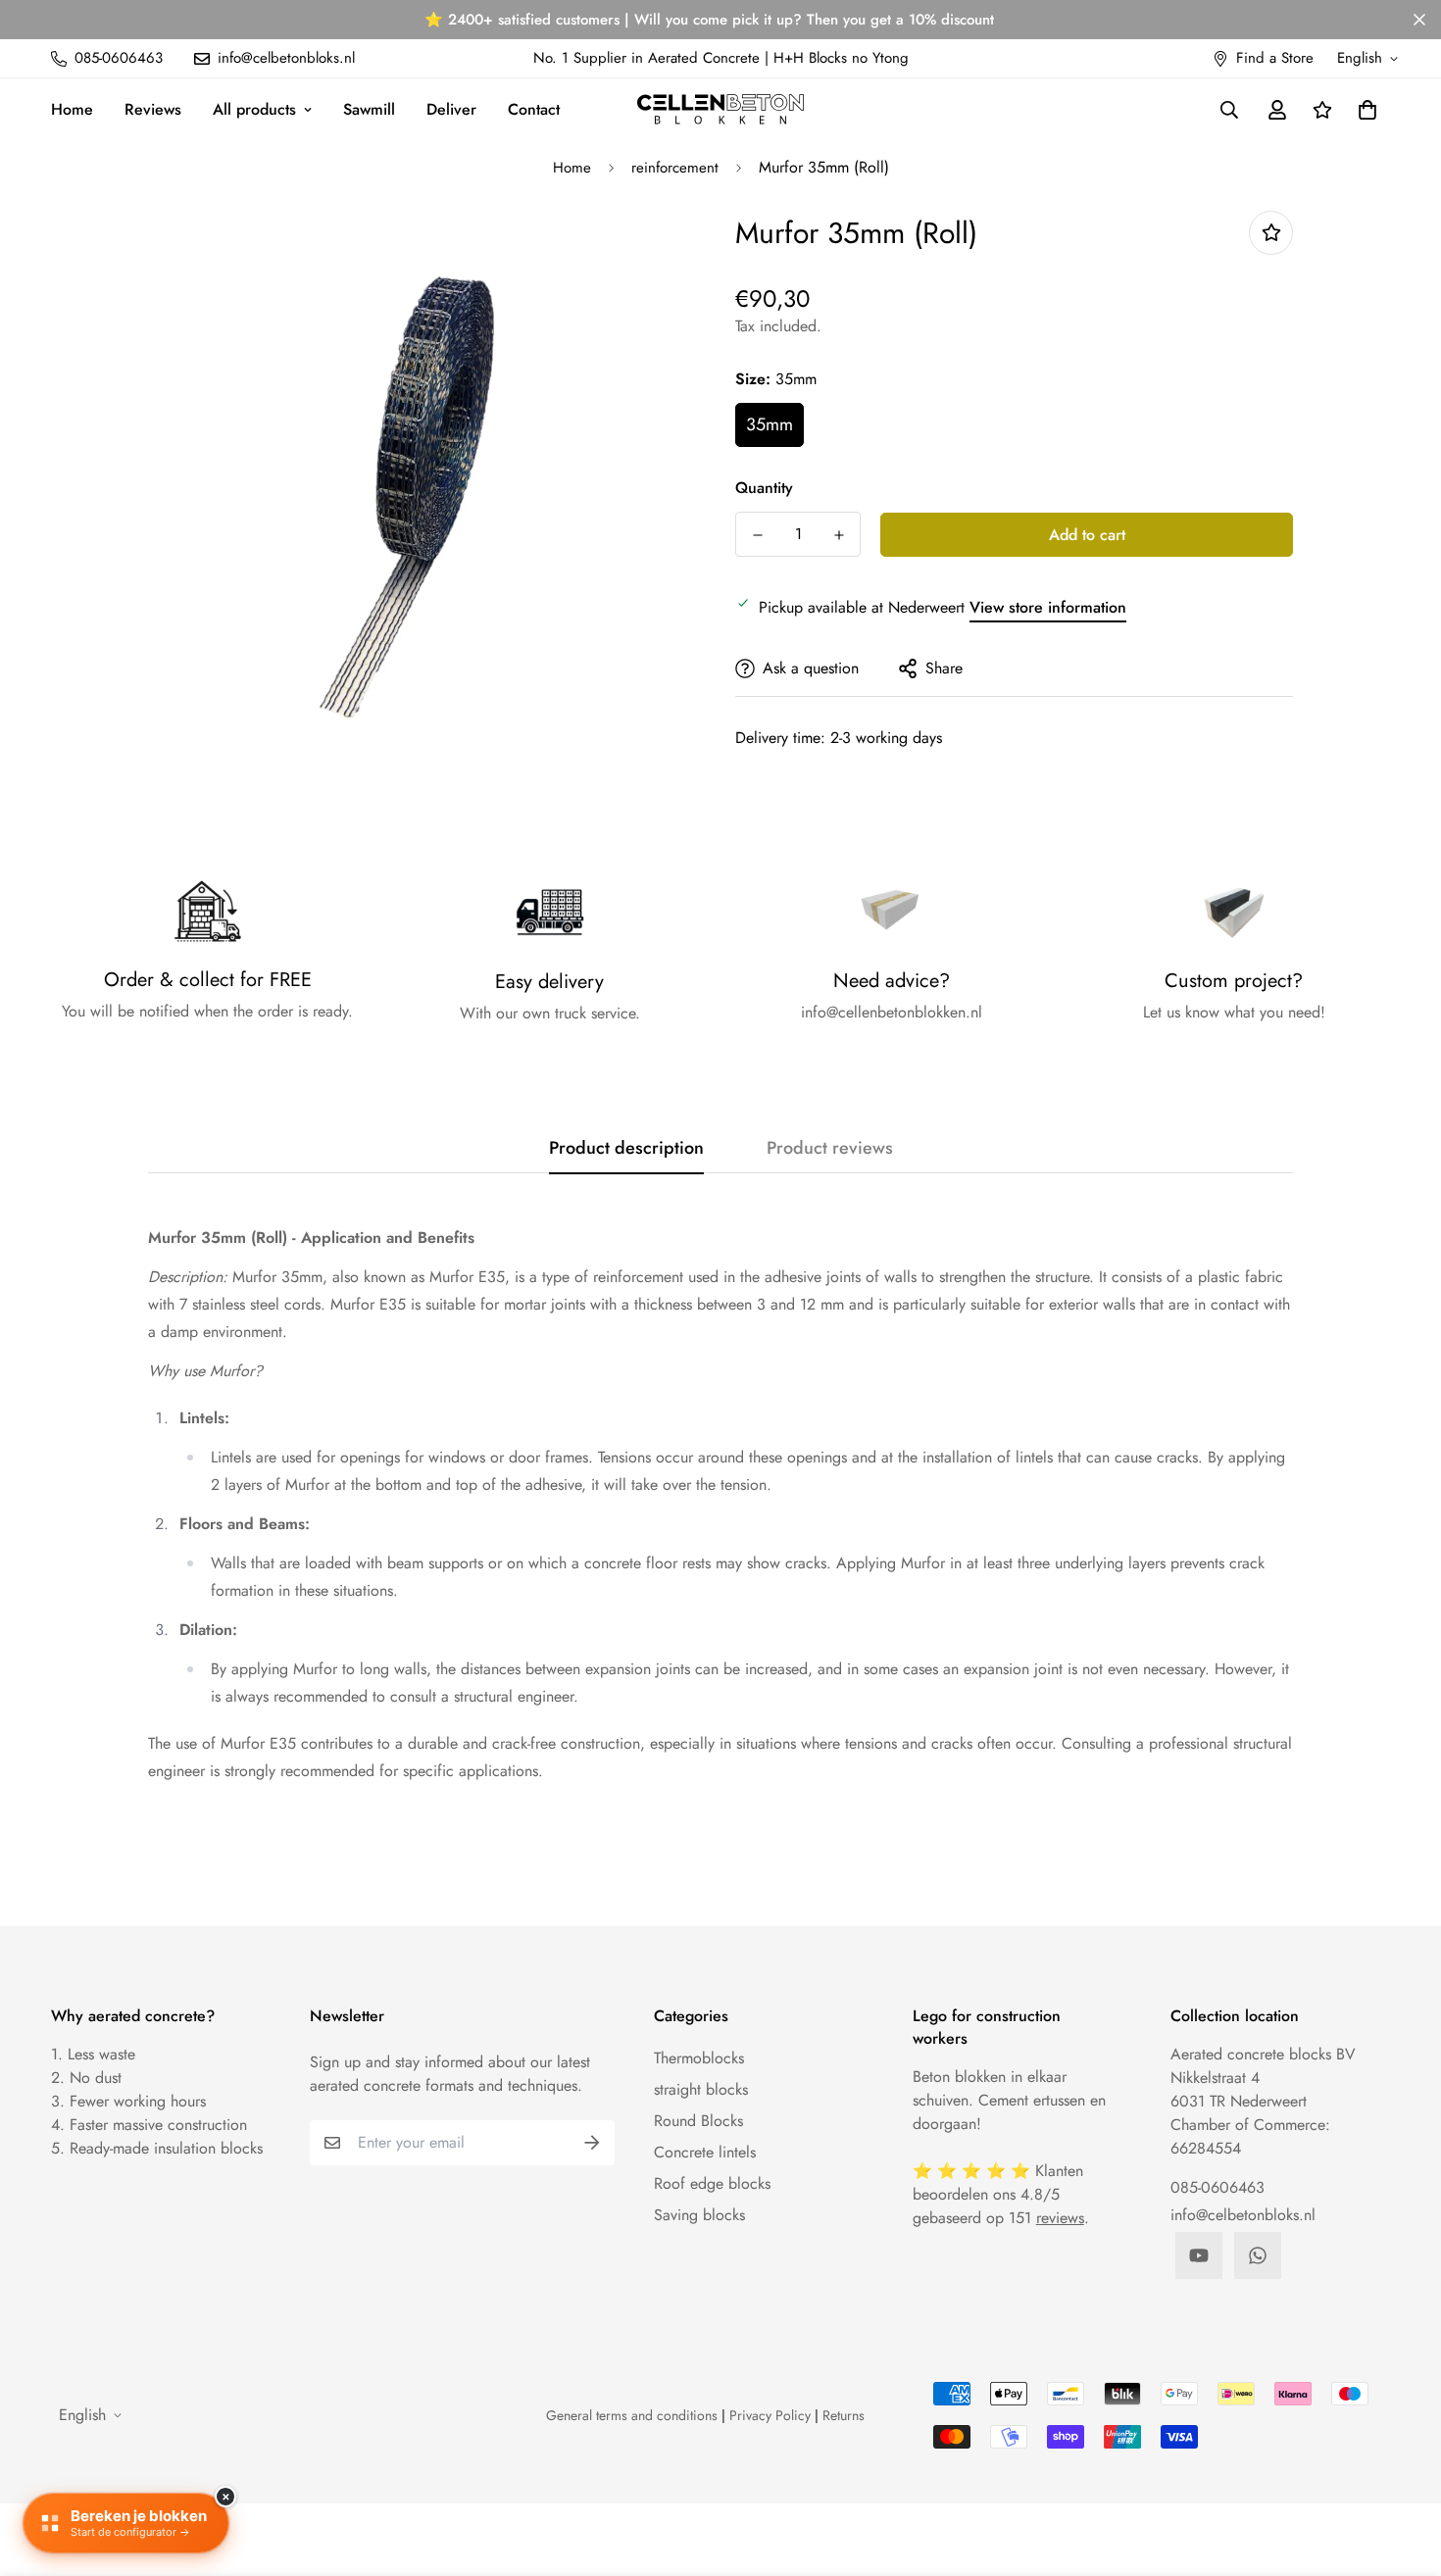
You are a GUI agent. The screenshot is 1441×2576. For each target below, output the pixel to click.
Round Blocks (698, 2121)
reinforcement (675, 168)
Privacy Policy (770, 2415)
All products (254, 109)
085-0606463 (1217, 2187)
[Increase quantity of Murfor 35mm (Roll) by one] (839, 535)
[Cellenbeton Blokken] (720, 109)
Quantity (764, 488)
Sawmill (369, 109)
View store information (1048, 607)
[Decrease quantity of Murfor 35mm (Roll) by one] (757, 535)
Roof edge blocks (712, 2183)
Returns (844, 2415)
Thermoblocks (699, 2058)
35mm (770, 424)
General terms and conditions (632, 2415)
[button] (1364, 110)
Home (72, 109)
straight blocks (701, 2089)
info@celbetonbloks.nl (1243, 2215)
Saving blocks (699, 2215)
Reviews (153, 109)
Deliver (451, 109)
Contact (534, 109)
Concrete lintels (705, 2152)
